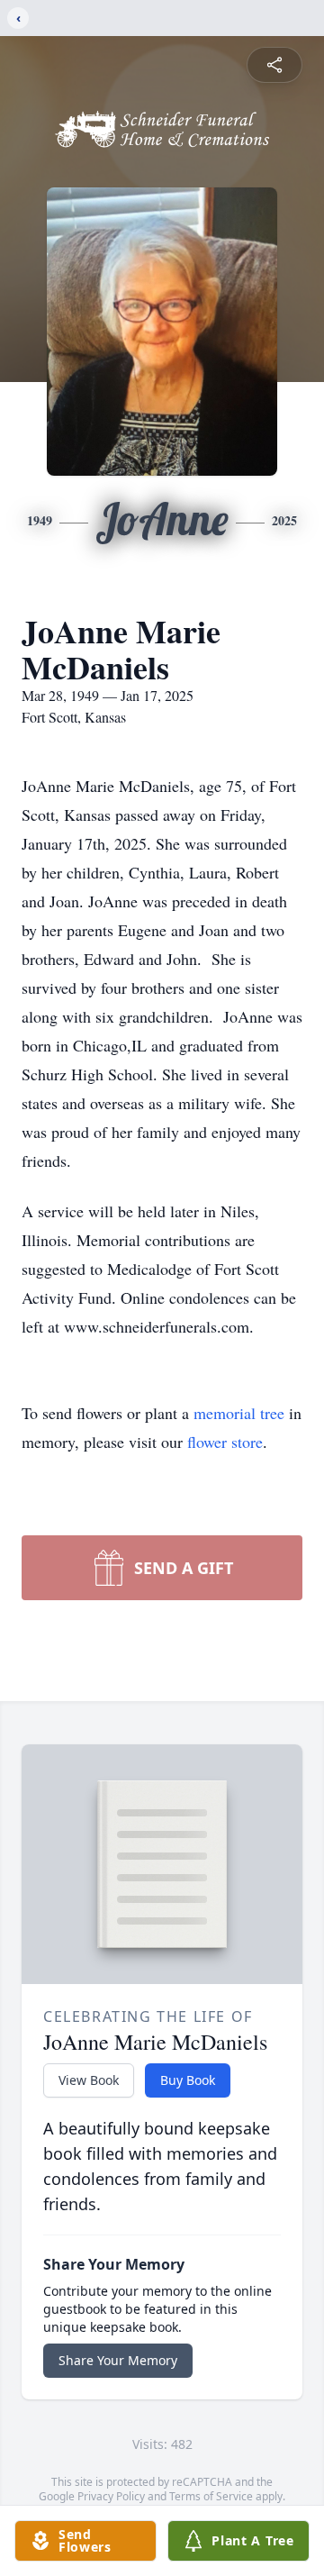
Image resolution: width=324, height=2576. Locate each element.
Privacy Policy (111, 2496)
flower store (225, 1442)
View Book (89, 2080)
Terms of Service (211, 2496)
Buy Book (188, 2080)
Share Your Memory (118, 2360)
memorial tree (239, 1413)
